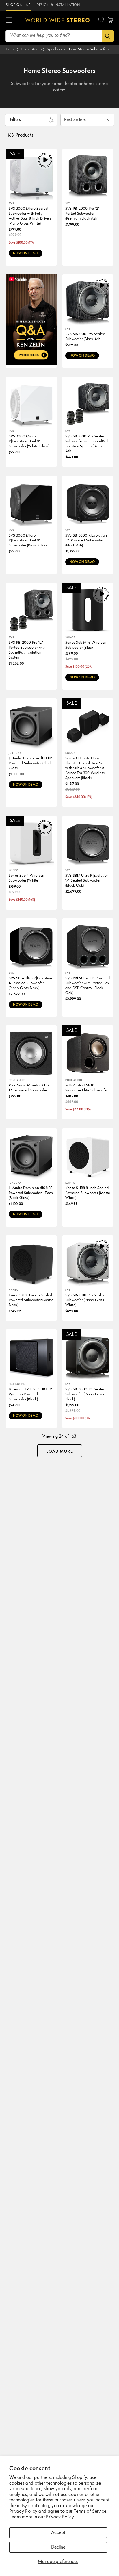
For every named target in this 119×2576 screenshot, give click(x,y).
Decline (58, 2547)
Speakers (54, 49)
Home (11, 49)
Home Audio (31, 49)
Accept (58, 2533)
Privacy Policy (60, 2517)
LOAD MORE (60, 1451)
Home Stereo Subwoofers (88, 49)
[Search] (108, 36)
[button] (9, 20)
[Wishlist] (101, 20)
